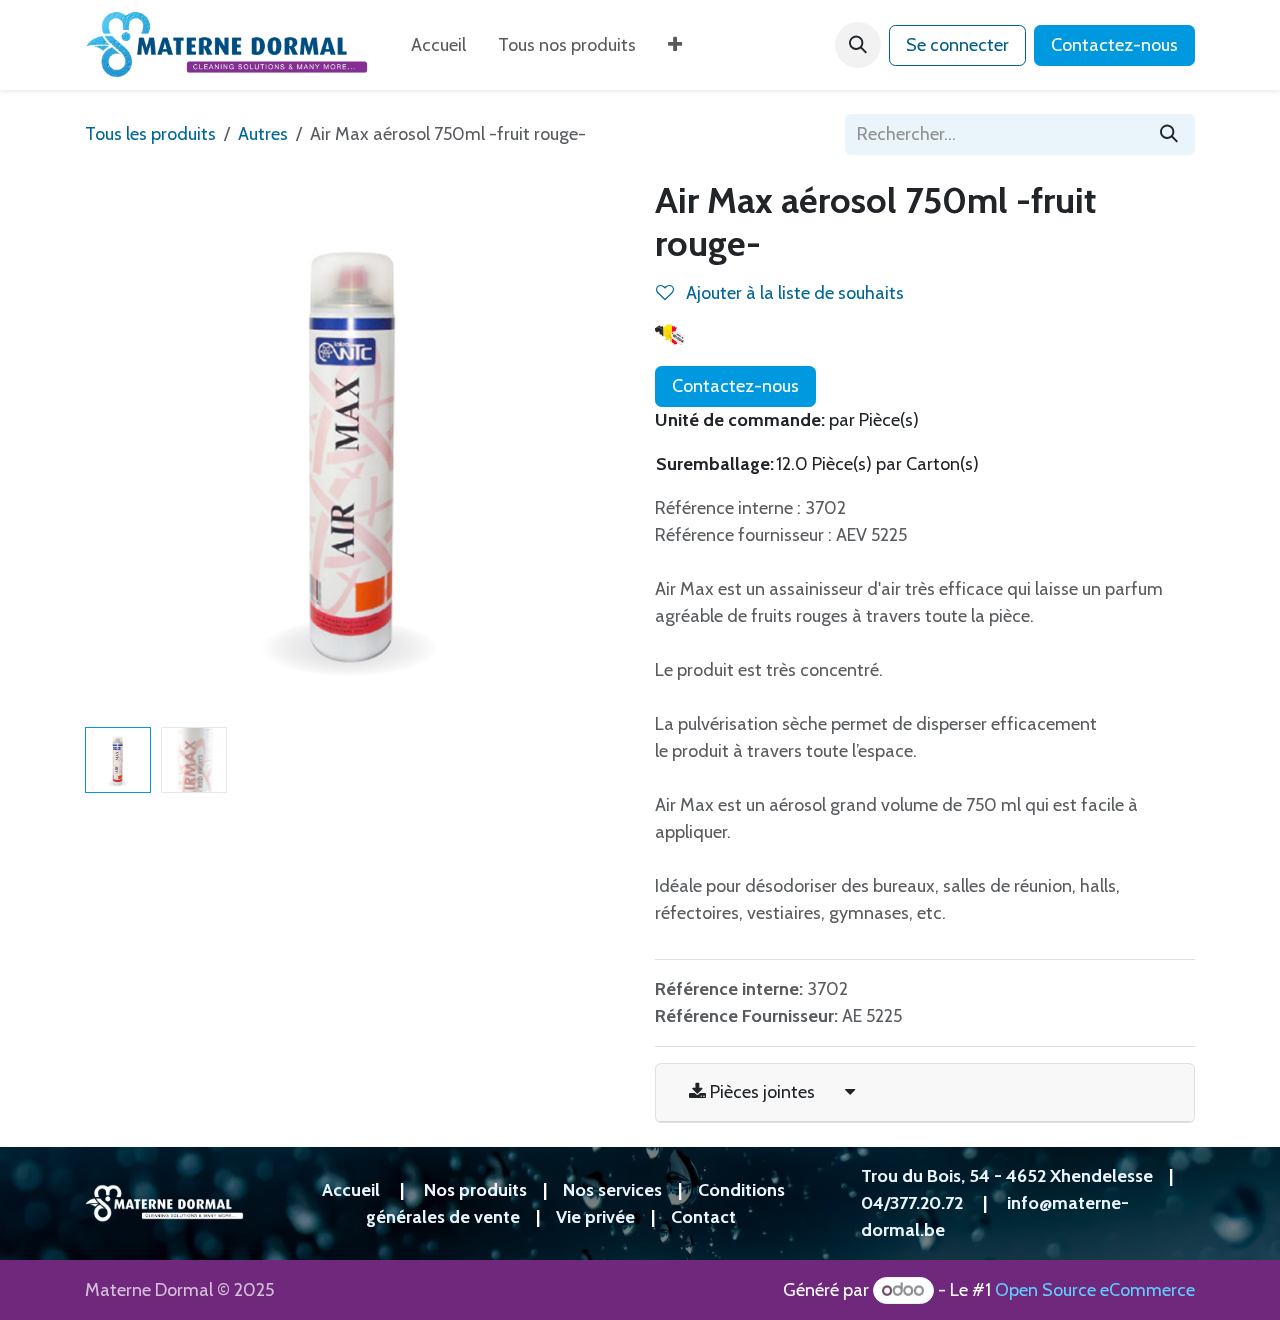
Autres (263, 134)
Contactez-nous (1114, 45)
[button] (858, 45)
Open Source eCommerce (1095, 1290)
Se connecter (957, 45)
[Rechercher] (1169, 134)
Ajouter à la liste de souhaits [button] (793, 293)
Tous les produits (150, 134)
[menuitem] (438, 45)
